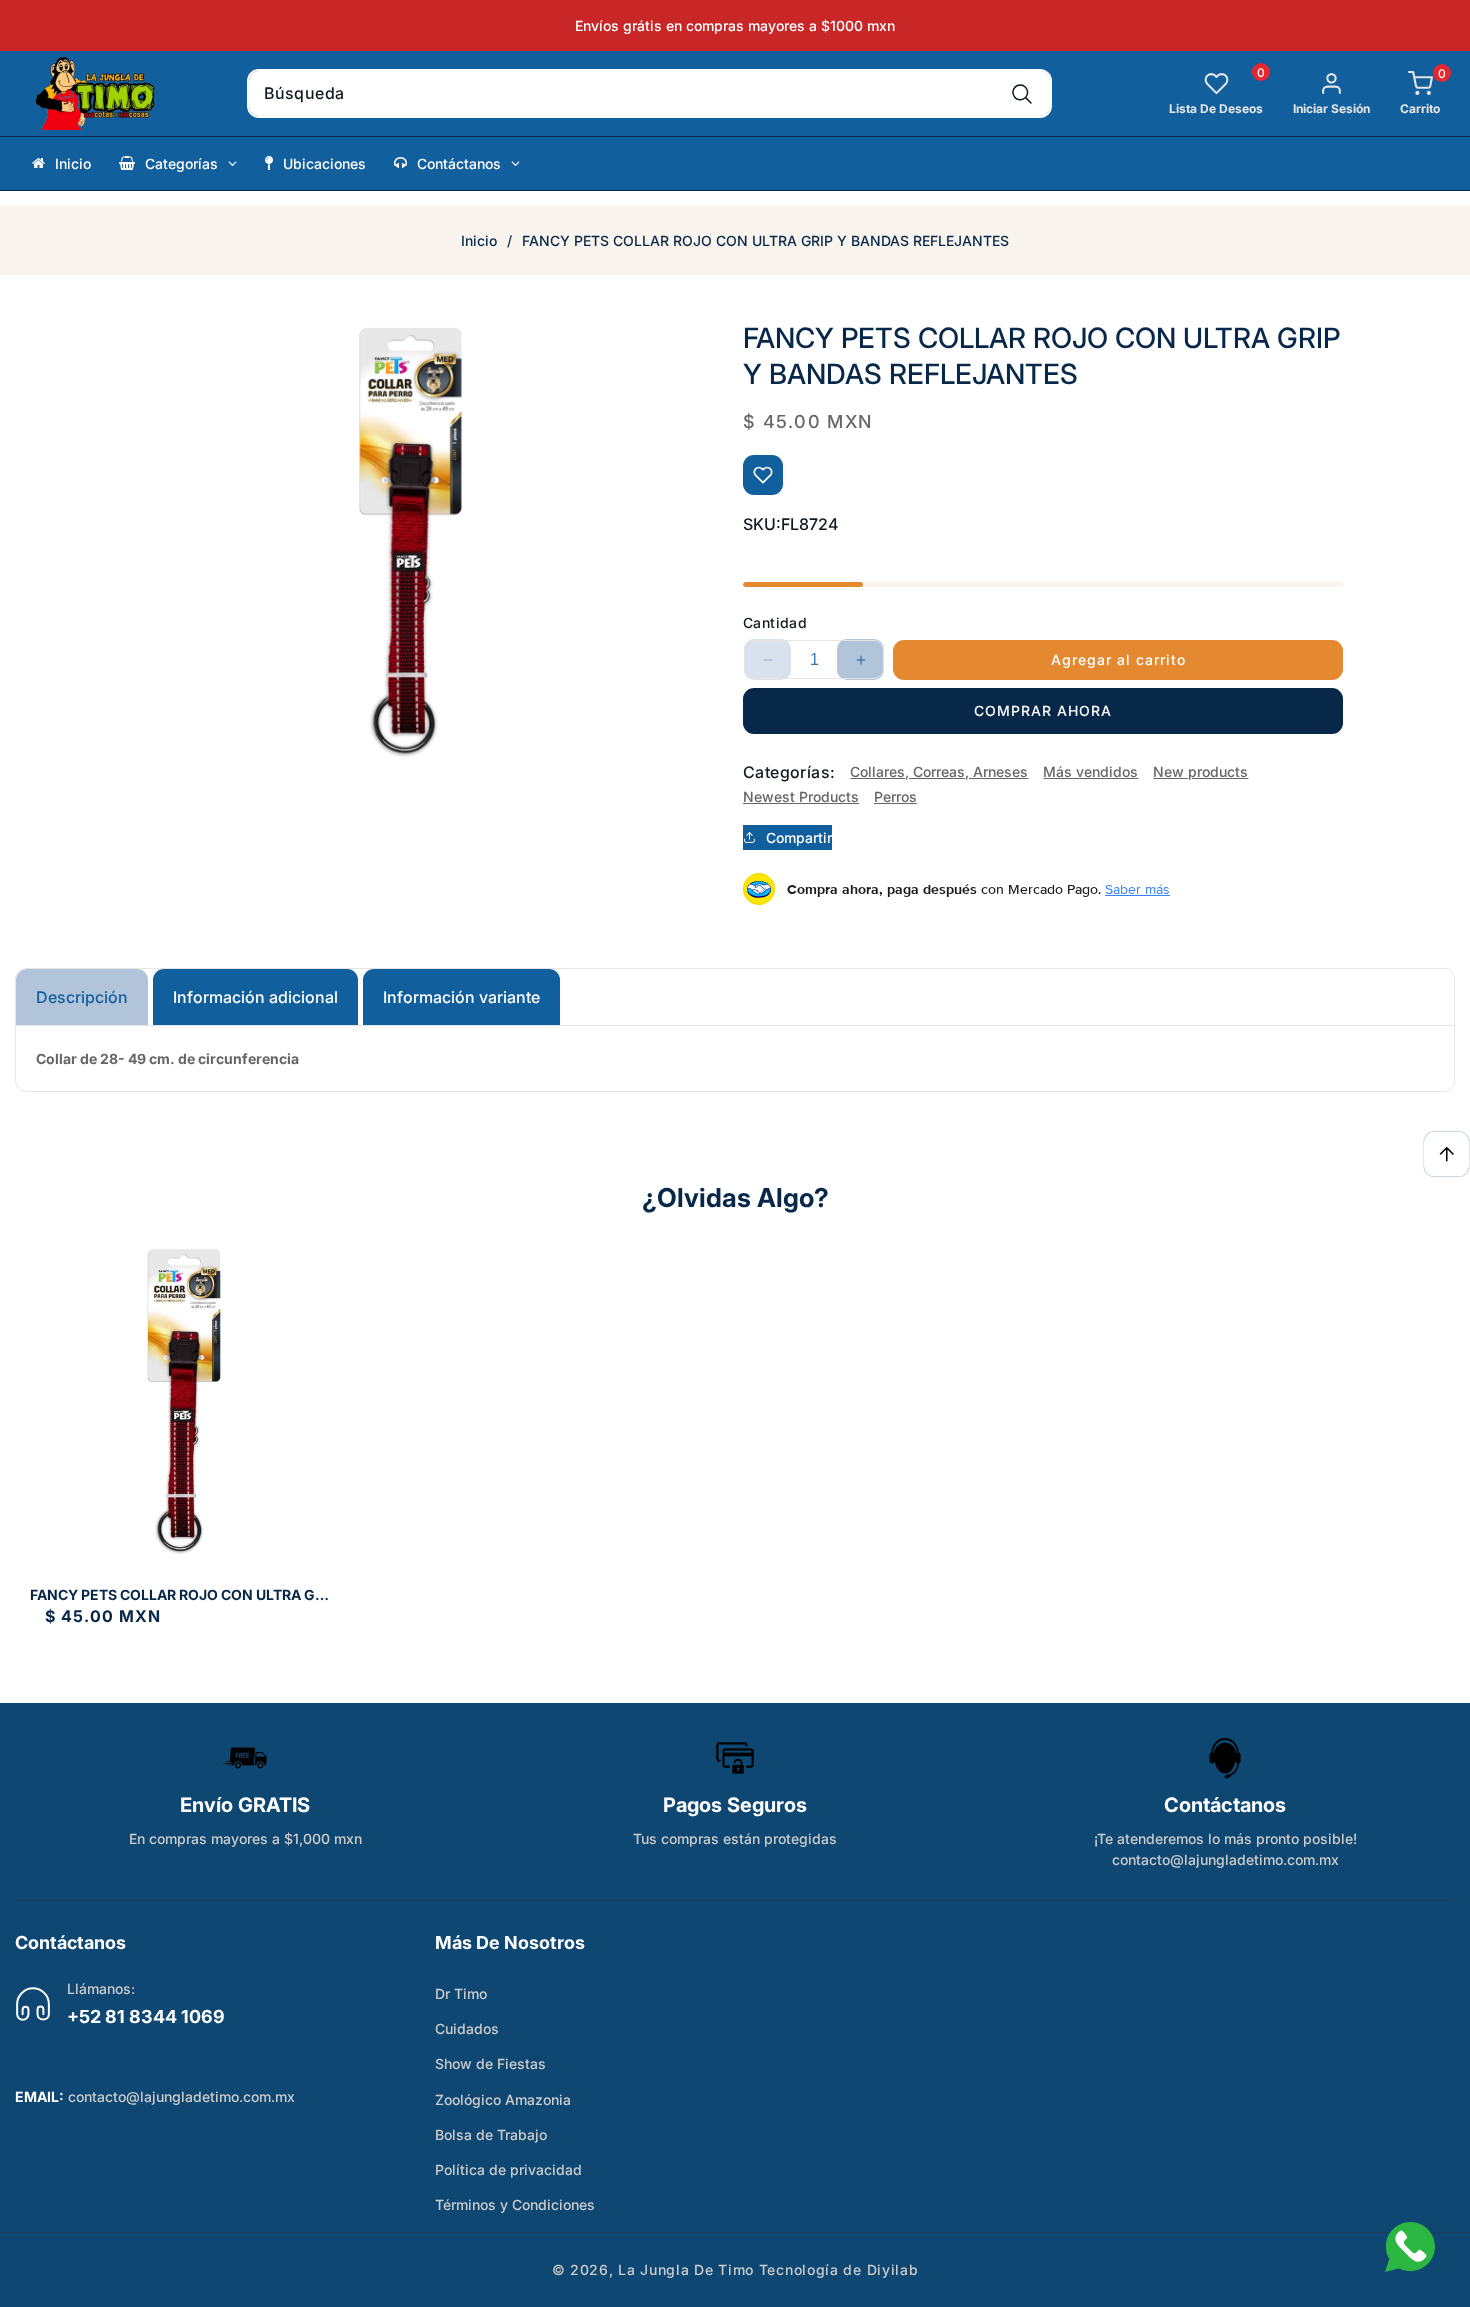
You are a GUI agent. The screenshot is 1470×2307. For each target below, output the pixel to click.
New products (1200, 771)
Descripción (82, 997)
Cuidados (467, 2028)
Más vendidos (1090, 771)
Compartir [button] (799, 837)
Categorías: (789, 772)
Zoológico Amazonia (503, 2099)
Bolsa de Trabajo (491, 2134)
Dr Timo (461, 1993)
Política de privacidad (508, 2169)
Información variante (461, 997)
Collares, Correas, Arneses (939, 771)
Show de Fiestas (490, 2063)
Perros (895, 796)
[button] (1405, 93)
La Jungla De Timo (686, 2269)
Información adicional (255, 997)
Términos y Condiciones (515, 2204)
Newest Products (801, 796)
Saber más (1137, 889)
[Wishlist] (763, 475)
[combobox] (649, 93)
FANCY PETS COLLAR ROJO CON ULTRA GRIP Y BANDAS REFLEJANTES (183, 1595)
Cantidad (775, 622)
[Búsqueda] (1022, 93)
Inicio (479, 240)
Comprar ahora (1043, 710)
